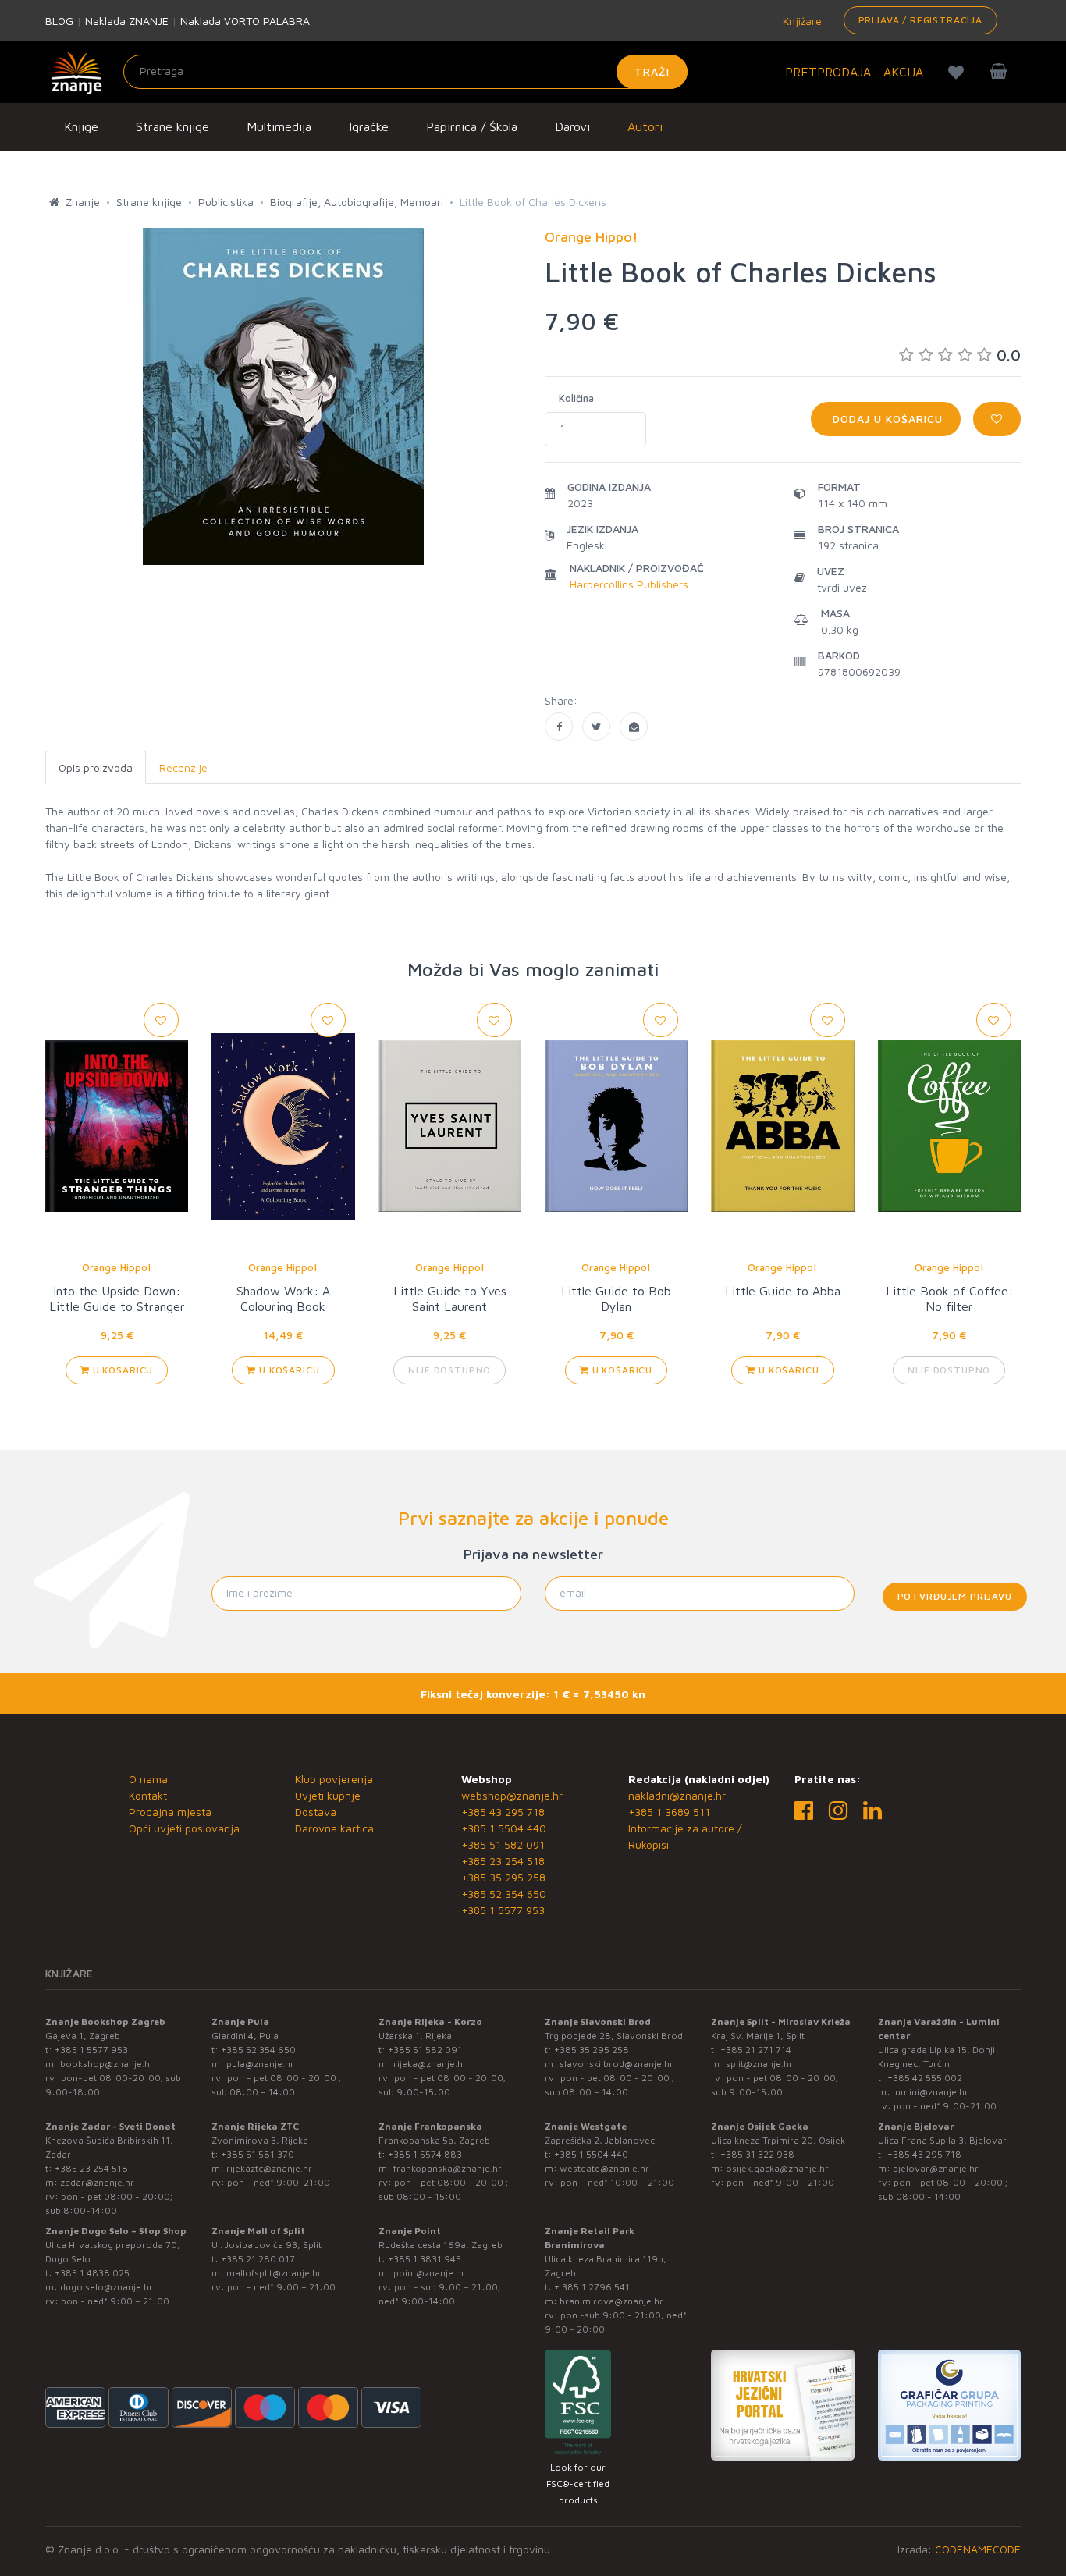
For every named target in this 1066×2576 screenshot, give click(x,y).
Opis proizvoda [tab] (96, 767)
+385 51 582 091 (503, 1844)
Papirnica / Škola (472, 126)
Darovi (572, 126)
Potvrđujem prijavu (955, 1596)
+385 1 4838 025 (92, 2273)
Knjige (81, 126)
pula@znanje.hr (260, 2064)
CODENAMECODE (978, 2549)
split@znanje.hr (759, 2064)
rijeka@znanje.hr (430, 2064)
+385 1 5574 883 (425, 2154)
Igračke (369, 126)
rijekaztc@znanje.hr (269, 2168)
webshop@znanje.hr (512, 1795)
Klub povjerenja (334, 1779)
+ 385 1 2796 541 (592, 2287)
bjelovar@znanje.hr (936, 2168)
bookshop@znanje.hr (107, 2064)
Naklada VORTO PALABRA (245, 21)
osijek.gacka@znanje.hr (777, 2168)
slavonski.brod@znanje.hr (617, 2064)
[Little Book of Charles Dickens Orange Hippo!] (559, 727)
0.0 (1009, 355)
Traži (652, 71)
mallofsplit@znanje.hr (274, 2273)
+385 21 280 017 (258, 2259)
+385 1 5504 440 (504, 1828)
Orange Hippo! (117, 1267)
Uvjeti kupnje (328, 1795)
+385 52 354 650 (504, 1894)
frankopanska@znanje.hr (448, 2168)
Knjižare (801, 21)
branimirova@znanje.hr (611, 2301)
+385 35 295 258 (503, 1877)
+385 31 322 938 (757, 2154)
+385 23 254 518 (503, 1861)
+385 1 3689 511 (669, 1812)
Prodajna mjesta (170, 1812)
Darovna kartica (334, 1828)
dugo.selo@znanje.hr (107, 2287)
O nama (148, 1779)
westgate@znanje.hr (604, 2168)
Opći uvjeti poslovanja (184, 1828)
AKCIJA (903, 72)
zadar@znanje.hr (97, 2182)
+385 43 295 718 (503, 1812)
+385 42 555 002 (925, 2078)
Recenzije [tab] (183, 767)
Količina (576, 398)
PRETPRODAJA (828, 72)
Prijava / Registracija (920, 20)
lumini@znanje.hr (931, 2092)
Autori (645, 126)
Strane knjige (172, 126)
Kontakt (148, 1795)
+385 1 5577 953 (503, 1910)
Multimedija (279, 126)
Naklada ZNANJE (127, 21)
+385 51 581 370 (258, 2154)
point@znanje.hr (429, 2273)
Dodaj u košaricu (886, 419)
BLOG (59, 21)
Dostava (316, 1812)
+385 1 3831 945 (425, 2259)
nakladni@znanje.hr (677, 1795)
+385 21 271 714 (756, 2050)
